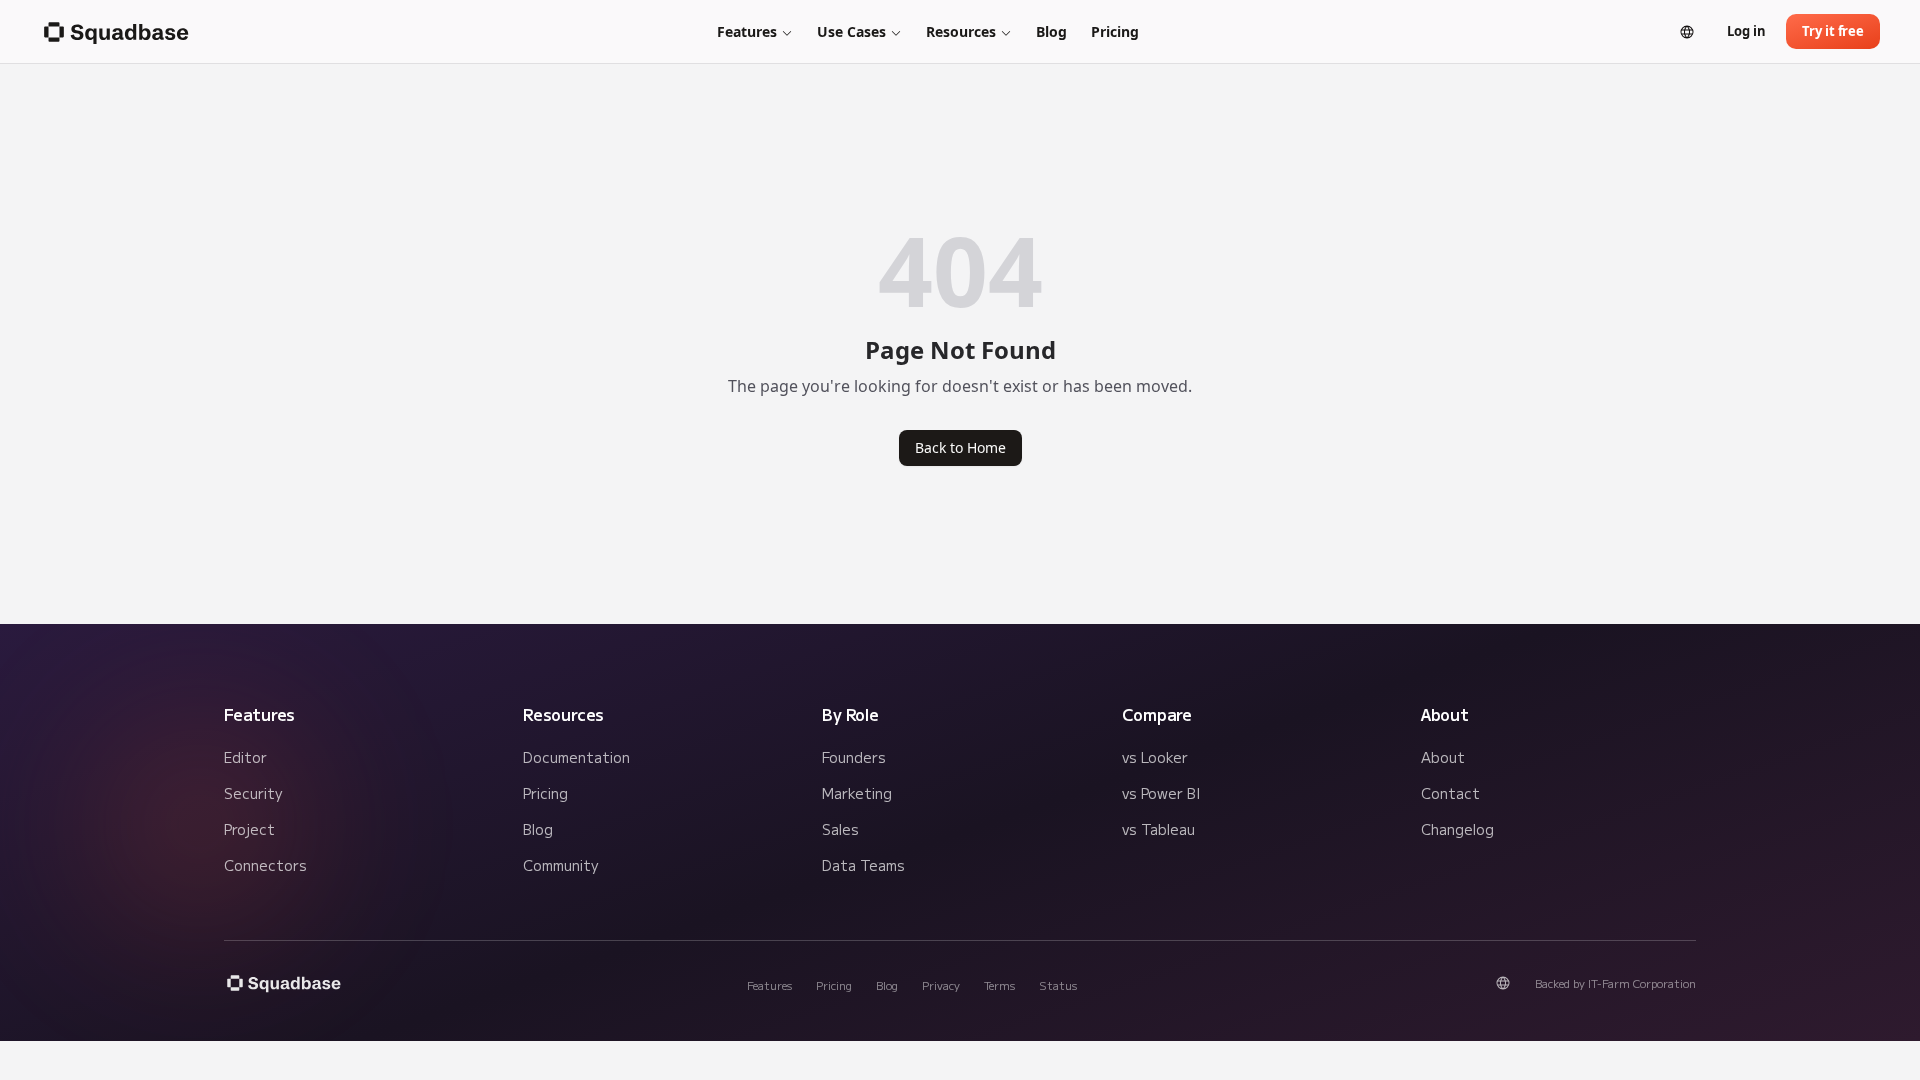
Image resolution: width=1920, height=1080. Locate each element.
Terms (999, 985)
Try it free (1833, 31)
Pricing (1115, 31)
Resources (961, 31)
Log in (1746, 31)
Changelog (1457, 829)
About (1443, 757)
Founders (854, 757)
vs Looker (1155, 757)
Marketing (857, 793)
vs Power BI (1161, 793)
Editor (245, 757)
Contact (1450, 793)
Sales (840, 829)
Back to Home (960, 447)
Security (253, 793)
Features (747, 31)
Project (249, 829)
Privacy (941, 985)
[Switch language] (1687, 32)
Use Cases (851, 31)
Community (560, 865)
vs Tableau (1158, 829)
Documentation (576, 757)
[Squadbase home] (114, 32)
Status (1058, 985)
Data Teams (863, 865)
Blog (1051, 31)
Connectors (265, 865)
